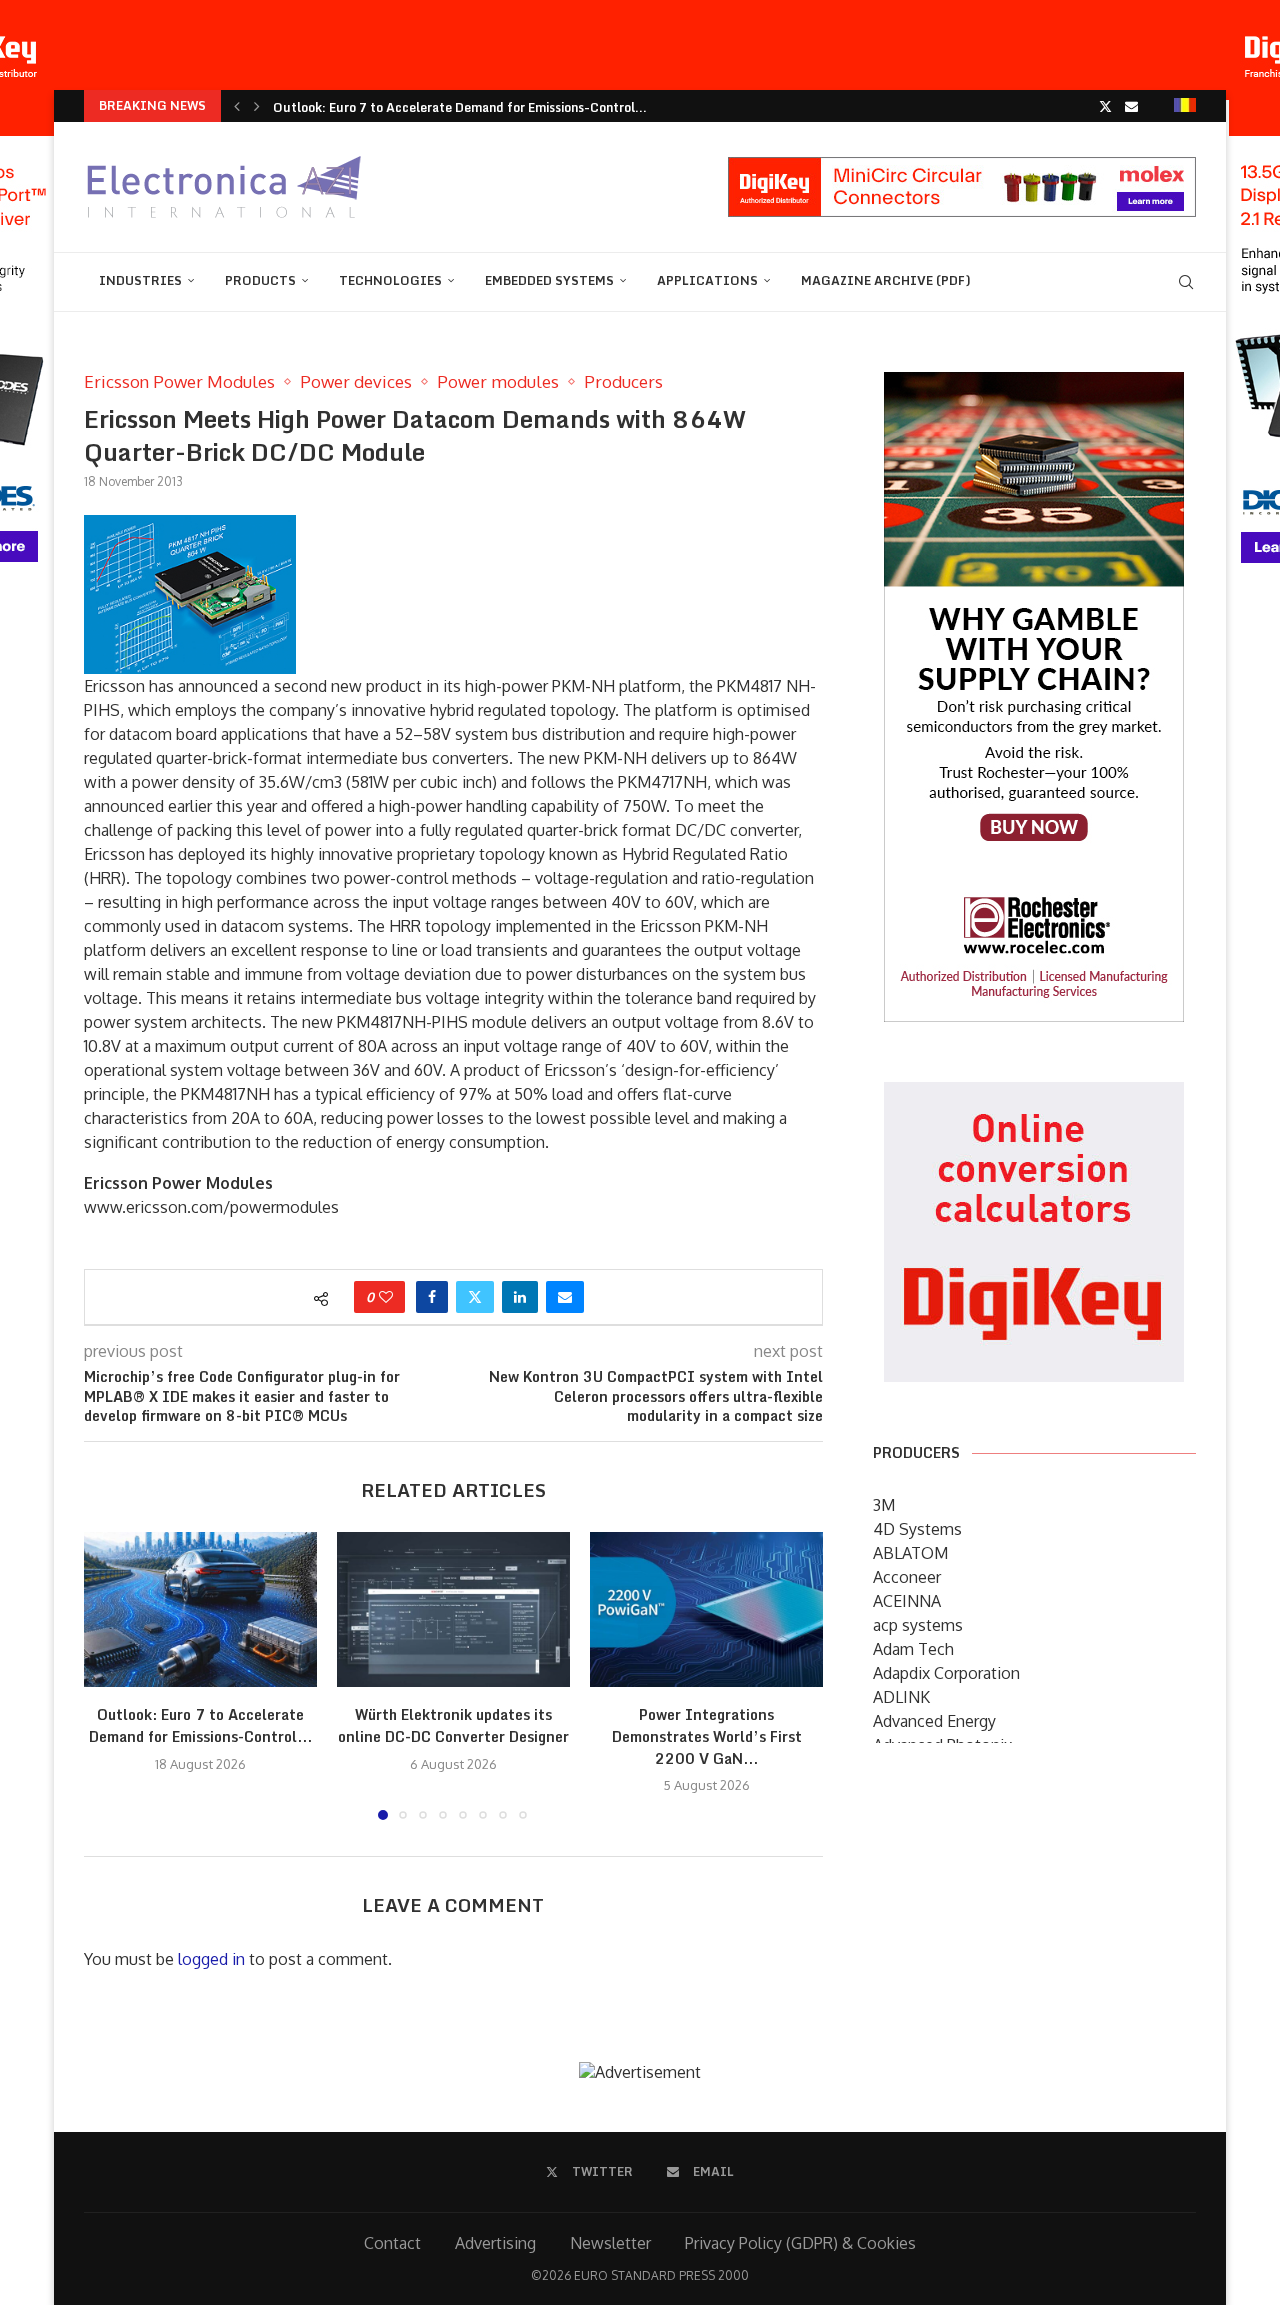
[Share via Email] (565, 1297)
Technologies (390, 280)
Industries (140, 280)
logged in (211, 1959)
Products (260, 280)
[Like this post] (386, 1297)
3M (884, 1505)
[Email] (1131, 106)
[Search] (1186, 282)
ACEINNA (907, 1601)
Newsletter (610, 2243)
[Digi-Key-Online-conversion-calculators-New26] (1034, 1096)
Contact (392, 2243)
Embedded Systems (549, 280)
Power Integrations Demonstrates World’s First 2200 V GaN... (707, 1736)
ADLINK (901, 1697)
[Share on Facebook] (432, 1297)
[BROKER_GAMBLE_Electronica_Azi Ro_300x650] (1034, 386)
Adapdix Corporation (946, 1673)
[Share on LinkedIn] (520, 1297)
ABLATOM (910, 1553)
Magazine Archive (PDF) (886, 280)
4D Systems (917, 1529)
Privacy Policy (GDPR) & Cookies (800, 2243)
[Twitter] (1105, 106)
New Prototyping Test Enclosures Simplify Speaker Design (443, 107)
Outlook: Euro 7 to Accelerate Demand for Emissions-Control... (200, 1725)
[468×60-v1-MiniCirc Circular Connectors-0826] (962, 167)
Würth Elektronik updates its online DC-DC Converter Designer (453, 1725)
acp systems (918, 1625)
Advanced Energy (934, 1721)
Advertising (495, 2243)
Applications (707, 280)
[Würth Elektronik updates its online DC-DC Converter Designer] (453, 1609)
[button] (237, 106)
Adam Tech (913, 1649)
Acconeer (907, 1577)
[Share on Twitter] (475, 1297)
